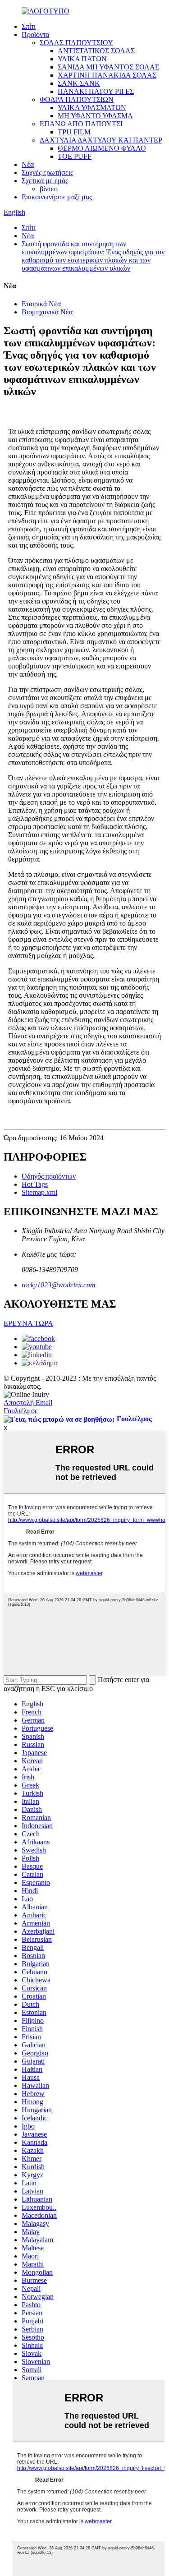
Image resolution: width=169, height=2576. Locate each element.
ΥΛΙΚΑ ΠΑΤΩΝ (82, 59)
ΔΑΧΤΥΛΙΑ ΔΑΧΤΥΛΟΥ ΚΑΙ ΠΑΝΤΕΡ (101, 140)
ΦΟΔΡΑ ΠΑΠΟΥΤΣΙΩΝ (77, 99)
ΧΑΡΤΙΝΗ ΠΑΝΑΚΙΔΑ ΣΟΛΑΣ (107, 75)
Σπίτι (29, 26)
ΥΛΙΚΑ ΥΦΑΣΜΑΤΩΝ (92, 108)
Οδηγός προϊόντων (49, 1176)
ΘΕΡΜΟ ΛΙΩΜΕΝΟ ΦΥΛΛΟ (102, 148)
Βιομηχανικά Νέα (47, 312)
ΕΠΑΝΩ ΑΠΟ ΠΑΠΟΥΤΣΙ (81, 124)
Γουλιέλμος (21, 1411)
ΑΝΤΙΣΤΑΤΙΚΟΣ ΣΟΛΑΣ (96, 51)
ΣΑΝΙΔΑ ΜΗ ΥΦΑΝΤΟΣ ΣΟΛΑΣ (108, 67)
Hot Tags (35, 1184)
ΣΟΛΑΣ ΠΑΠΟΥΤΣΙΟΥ (76, 43)
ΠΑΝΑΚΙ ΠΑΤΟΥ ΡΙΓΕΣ (96, 91)
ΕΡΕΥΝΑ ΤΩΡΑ (28, 1323)
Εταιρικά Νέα (41, 304)
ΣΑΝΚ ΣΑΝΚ (79, 83)
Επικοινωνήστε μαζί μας (57, 197)
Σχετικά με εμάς (45, 181)
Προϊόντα (35, 35)
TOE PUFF (75, 156)
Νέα (28, 164)
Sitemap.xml (39, 1192)
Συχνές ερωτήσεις (47, 173)
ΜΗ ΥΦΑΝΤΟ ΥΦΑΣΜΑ (95, 116)
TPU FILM (74, 132)
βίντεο (49, 189)
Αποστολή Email (28, 1403)
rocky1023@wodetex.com (59, 1285)
